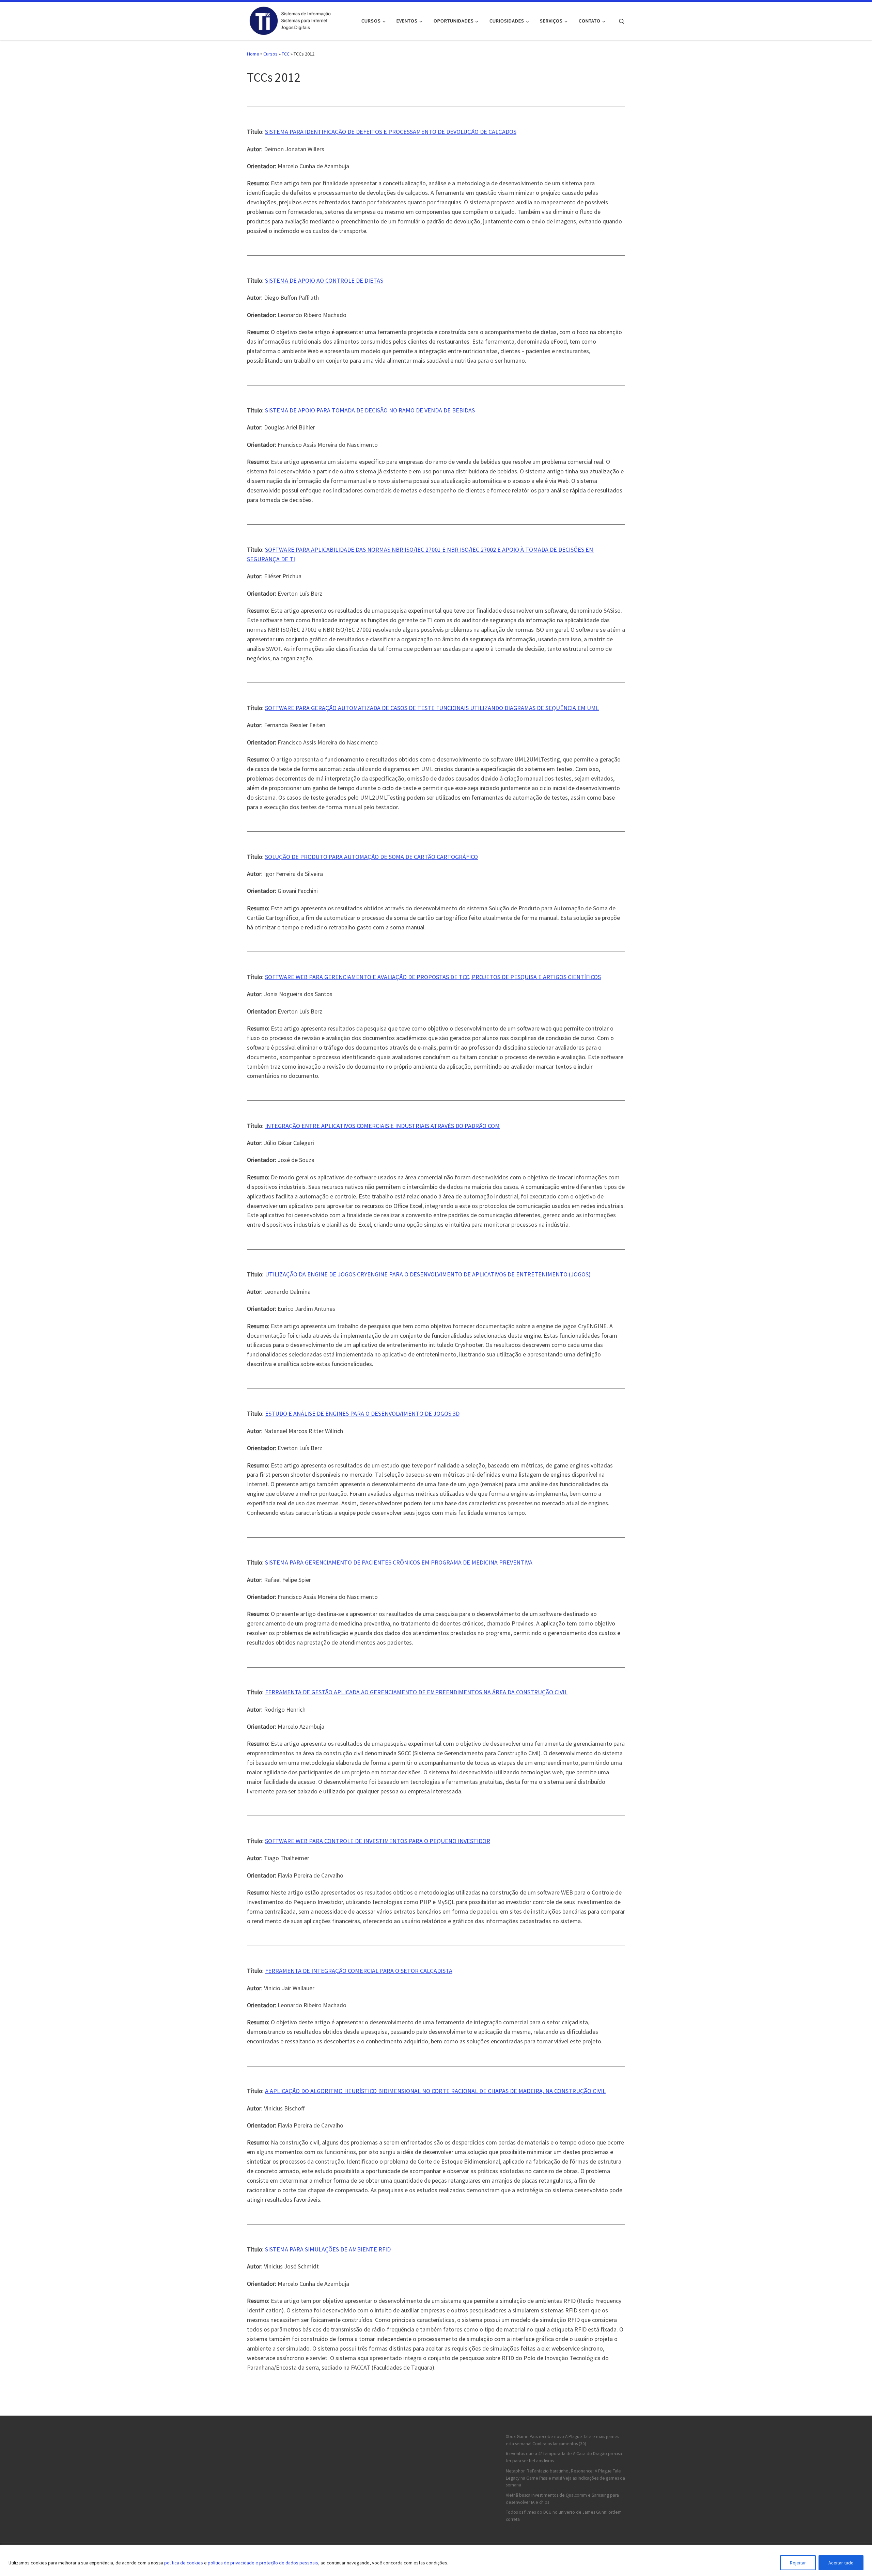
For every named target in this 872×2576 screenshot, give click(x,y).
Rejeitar (798, 2563)
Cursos (270, 54)
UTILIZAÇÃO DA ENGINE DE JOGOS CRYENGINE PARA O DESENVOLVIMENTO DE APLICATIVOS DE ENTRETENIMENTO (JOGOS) (428, 1274)
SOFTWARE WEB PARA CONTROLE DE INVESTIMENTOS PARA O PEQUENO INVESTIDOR (378, 1841)
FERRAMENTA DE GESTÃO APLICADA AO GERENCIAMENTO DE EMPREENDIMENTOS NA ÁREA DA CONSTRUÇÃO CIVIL (416, 1692)
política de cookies (184, 2563)
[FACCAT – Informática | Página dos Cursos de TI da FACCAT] (290, 20)
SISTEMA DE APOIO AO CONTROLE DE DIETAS (324, 280)
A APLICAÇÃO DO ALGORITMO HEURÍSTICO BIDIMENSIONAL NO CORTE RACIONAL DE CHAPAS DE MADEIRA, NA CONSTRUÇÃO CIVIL (435, 2091)
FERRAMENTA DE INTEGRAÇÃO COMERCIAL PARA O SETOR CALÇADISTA (359, 1971)
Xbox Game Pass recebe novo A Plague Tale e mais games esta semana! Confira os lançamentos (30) (562, 2440)
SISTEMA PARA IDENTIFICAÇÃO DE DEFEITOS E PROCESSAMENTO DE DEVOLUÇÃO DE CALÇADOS (391, 132)
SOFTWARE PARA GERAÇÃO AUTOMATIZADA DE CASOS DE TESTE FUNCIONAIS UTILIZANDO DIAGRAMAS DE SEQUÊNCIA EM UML (432, 708)
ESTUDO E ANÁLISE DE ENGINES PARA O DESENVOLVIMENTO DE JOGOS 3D (362, 1413)
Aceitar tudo (841, 2563)
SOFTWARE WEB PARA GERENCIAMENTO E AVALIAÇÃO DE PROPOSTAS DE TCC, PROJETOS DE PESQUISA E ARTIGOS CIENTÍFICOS (433, 977)
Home (253, 54)
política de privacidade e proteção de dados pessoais (263, 2563)
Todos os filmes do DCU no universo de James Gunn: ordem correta (564, 2516)
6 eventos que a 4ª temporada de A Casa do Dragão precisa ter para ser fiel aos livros (564, 2457)
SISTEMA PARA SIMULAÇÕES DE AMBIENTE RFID (328, 2249)
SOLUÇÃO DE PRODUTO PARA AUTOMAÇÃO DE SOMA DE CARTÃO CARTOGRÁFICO (371, 857)
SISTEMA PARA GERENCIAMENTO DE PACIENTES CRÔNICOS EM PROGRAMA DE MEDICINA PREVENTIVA (399, 1562)
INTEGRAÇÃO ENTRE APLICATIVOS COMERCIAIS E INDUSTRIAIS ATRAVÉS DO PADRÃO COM (382, 1126)
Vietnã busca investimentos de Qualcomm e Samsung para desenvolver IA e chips (562, 2499)
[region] (436, 2561)
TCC (286, 54)
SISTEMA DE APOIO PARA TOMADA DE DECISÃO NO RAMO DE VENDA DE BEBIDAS (370, 410)
